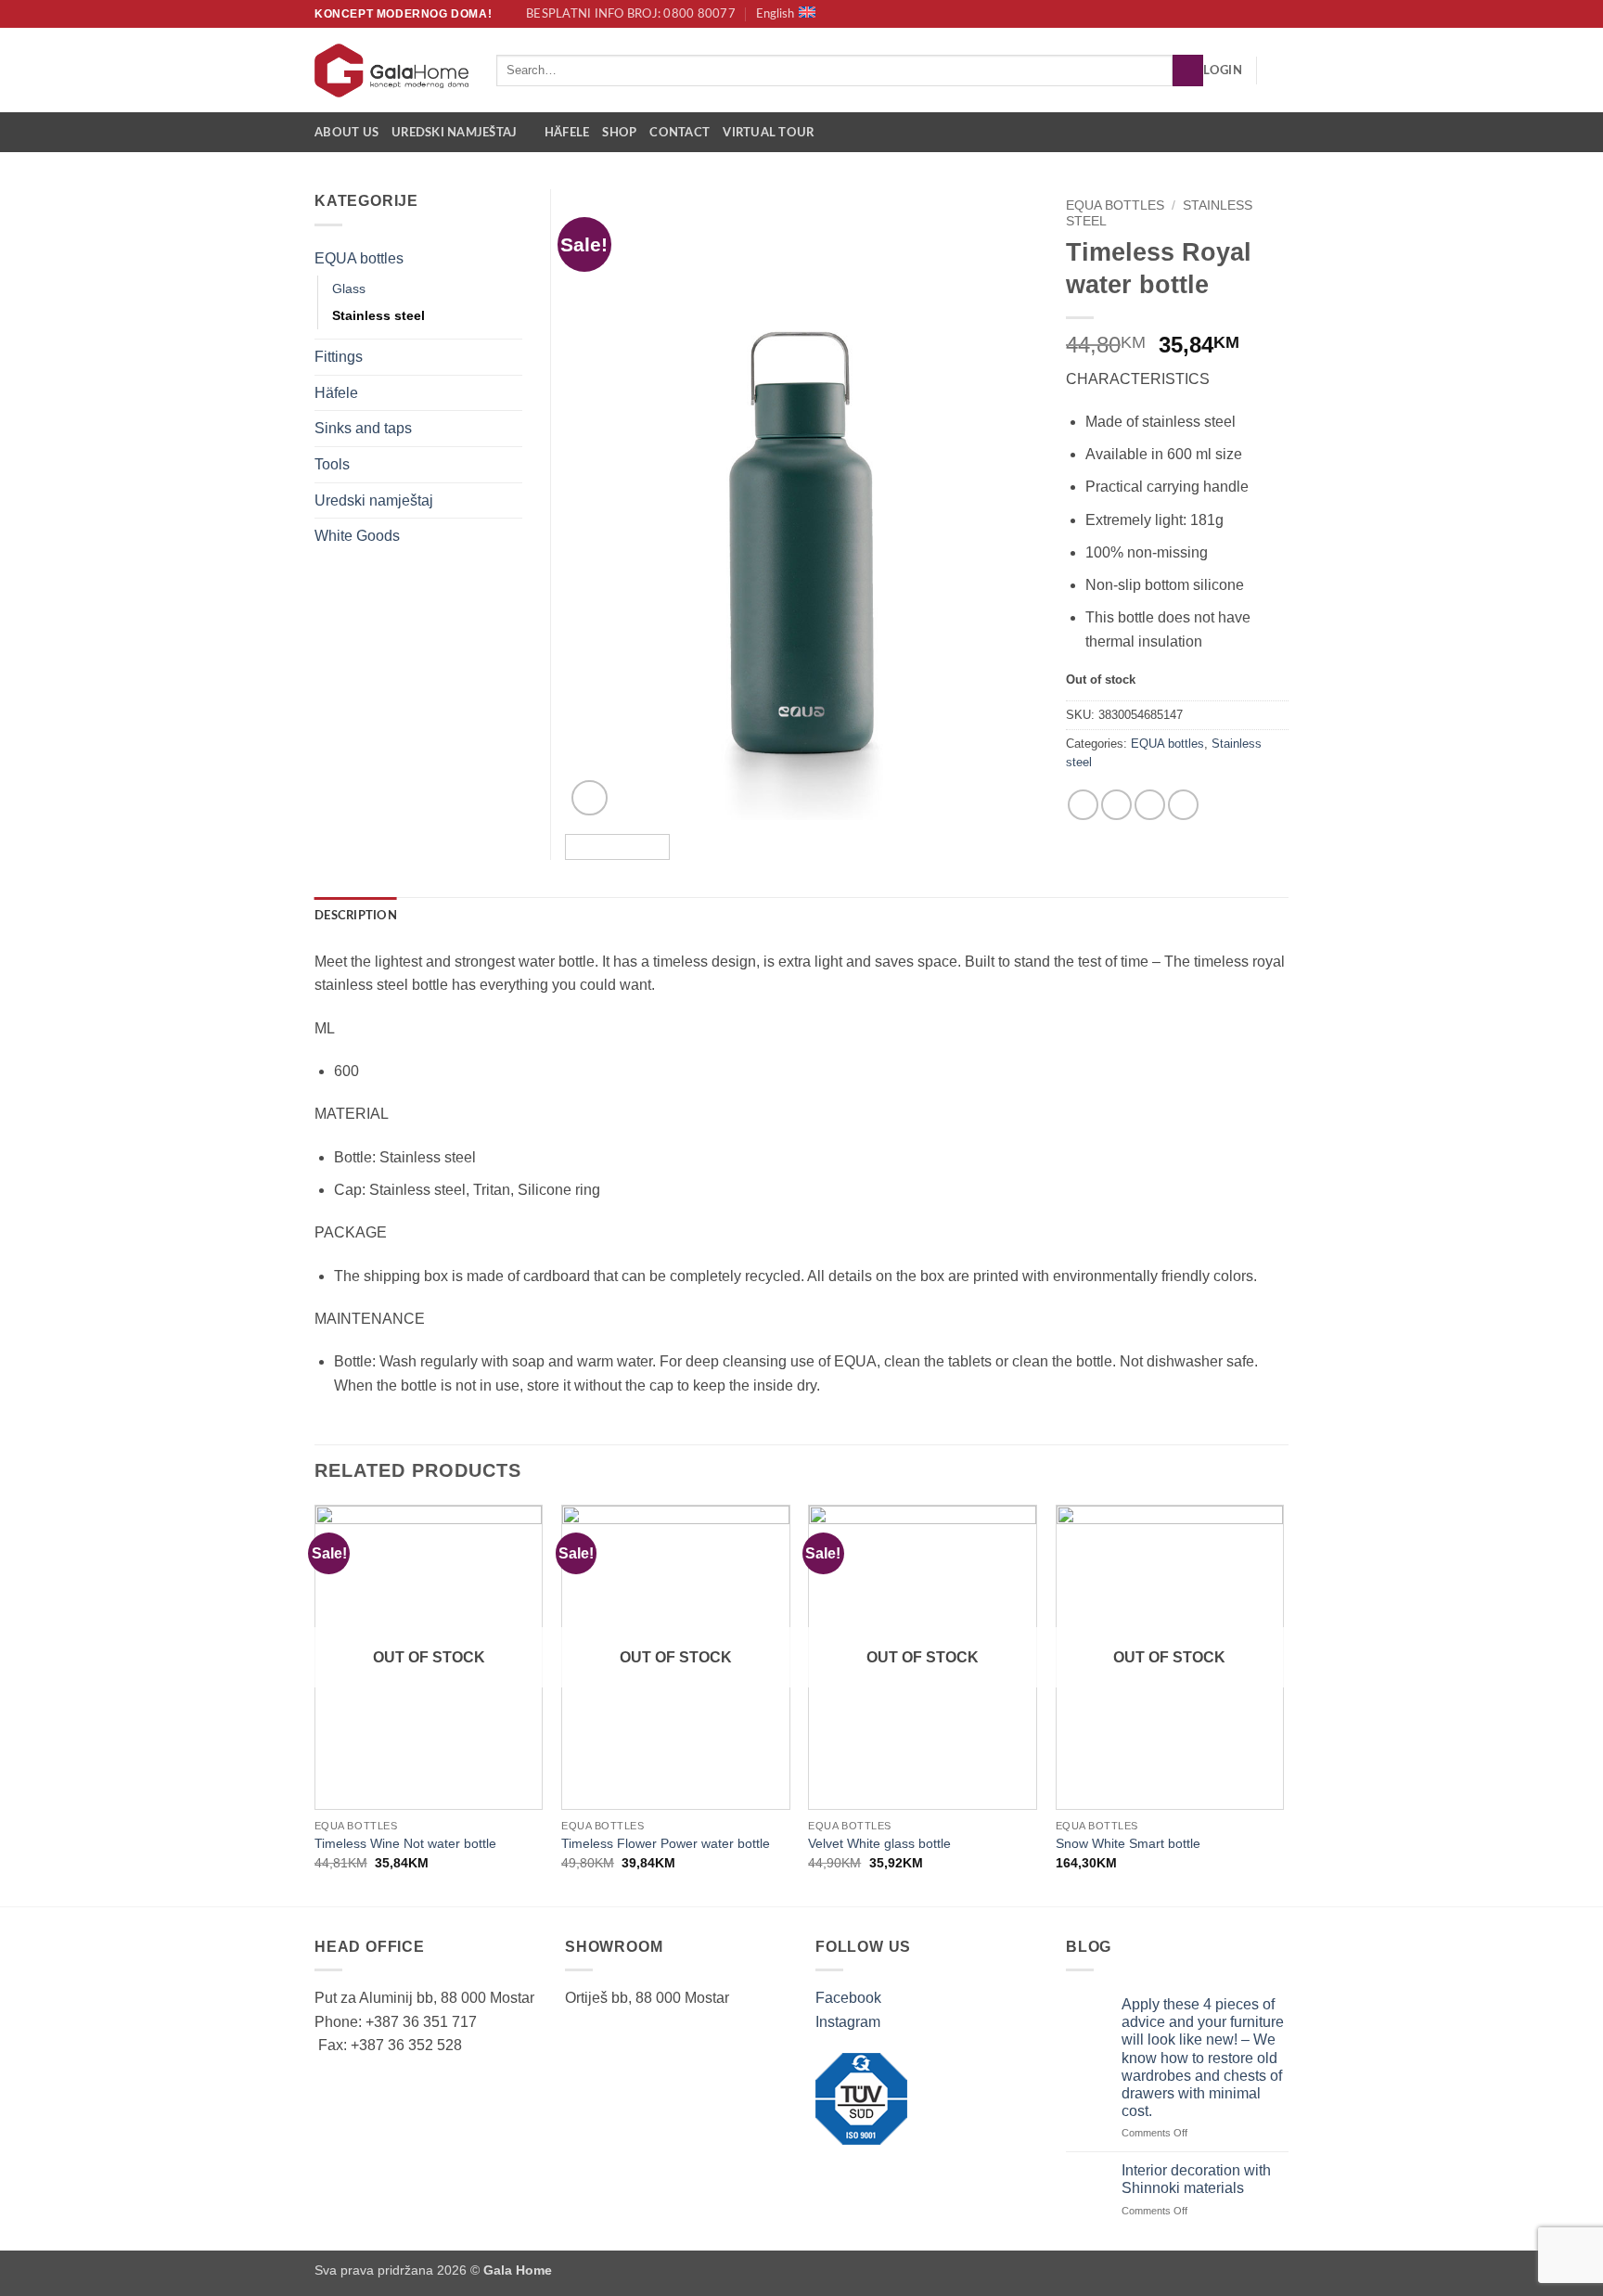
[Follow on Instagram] (1279, 14)
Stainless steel (378, 315)
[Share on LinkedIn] (1183, 805)
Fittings (339, 357)
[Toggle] (511, 258)
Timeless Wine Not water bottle (405, 1843)
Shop (619, 133)
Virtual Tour (768, 133)
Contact (680, 133)
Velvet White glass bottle (879, 1843)
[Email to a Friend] (1150, 805)
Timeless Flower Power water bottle (666, 1843)
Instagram (848, 2022)
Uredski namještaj (454, 133)
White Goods (357, 536)
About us (346, 133)
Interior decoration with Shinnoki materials (1196, 2179)
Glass (349, 289)
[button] (1223, 71)
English (775, 14)
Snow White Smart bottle (1128, 1843)
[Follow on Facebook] (1262, 14)
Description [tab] (356, 916)
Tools (332, 464)
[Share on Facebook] (1083, 805)
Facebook (848, 1998)
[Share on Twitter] (1116, 805)
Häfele (567, 133)
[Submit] (1188, 71)
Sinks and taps (363, 428)
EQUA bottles (1115, 205)
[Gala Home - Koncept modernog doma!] (391, 71)
